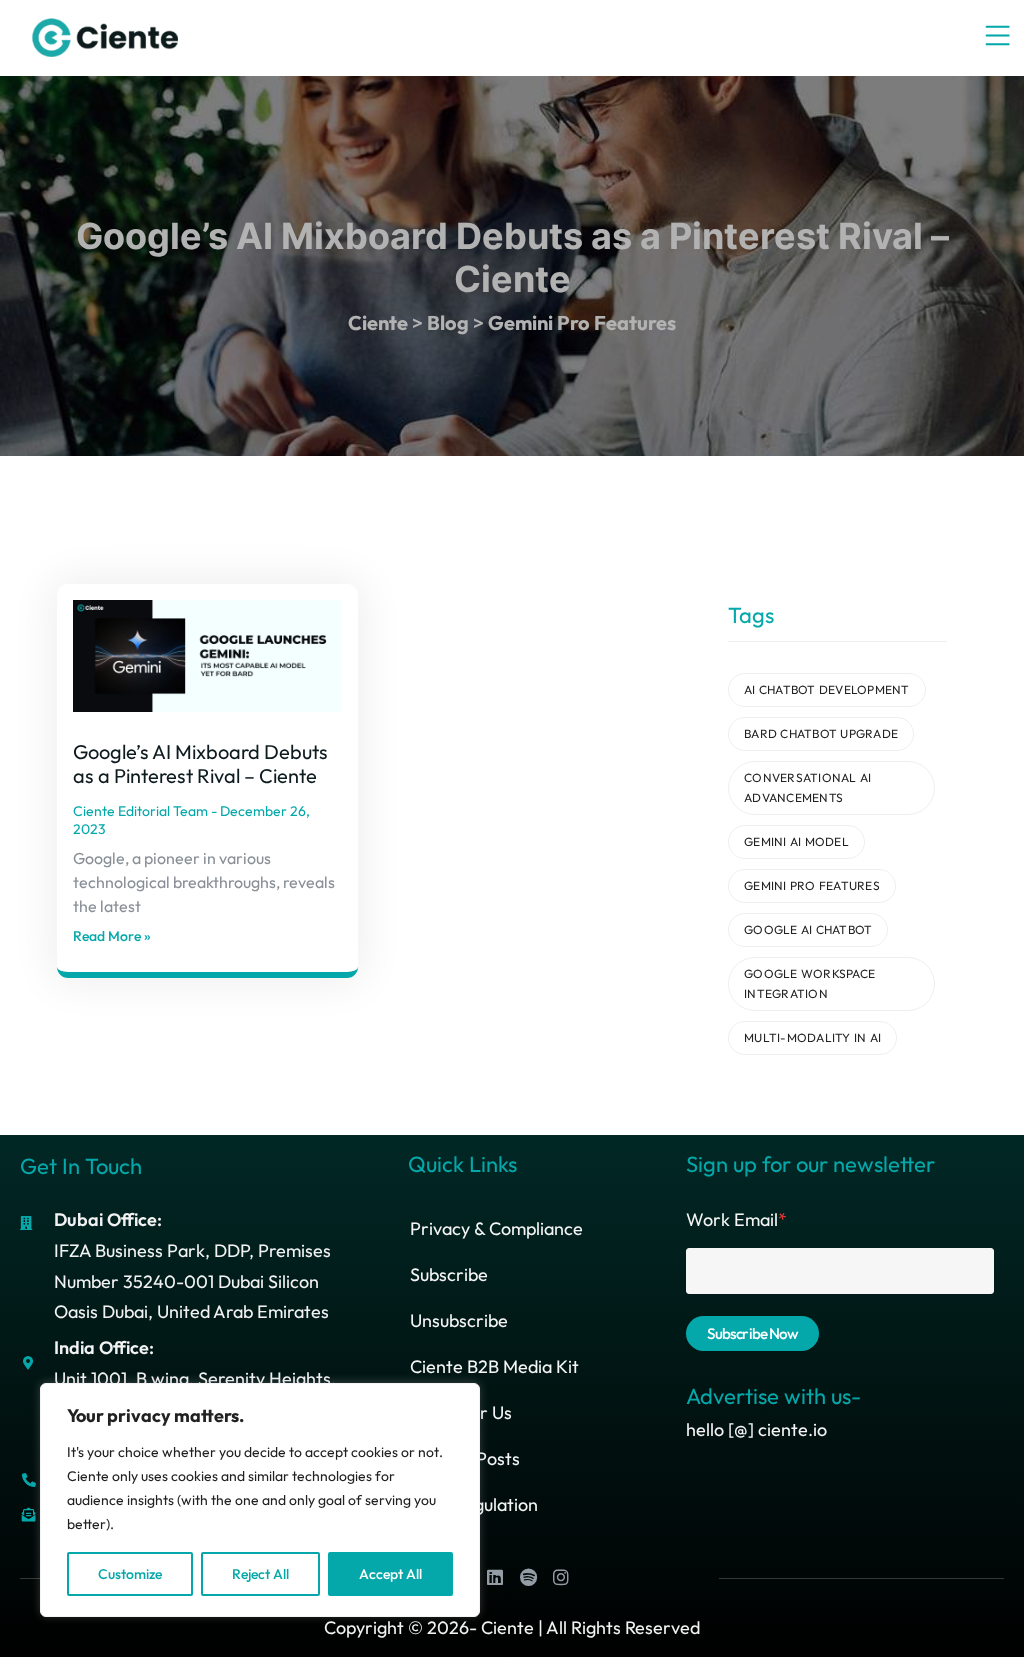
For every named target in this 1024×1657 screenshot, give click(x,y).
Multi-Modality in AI (812, 1037)
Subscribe (449, 1274)
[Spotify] (528, 1577)
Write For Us (461, 1412)
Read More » (112, 936)
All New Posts (465, 1458)
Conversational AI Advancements (807, 787)
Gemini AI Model (796, 841)
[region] (260, 1500)
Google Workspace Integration (809, 983)
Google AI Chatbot (808, 929)
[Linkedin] (495, 1577)
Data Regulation (474, 1504)
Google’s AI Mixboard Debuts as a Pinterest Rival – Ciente (200, 763)
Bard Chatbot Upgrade (821, 733)
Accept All (390, 1574)
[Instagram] (561, 1577)
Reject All (260, 1574)
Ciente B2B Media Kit (494, 1366)
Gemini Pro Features (812, 885)
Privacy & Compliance (496, 1228)
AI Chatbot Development (827, 689)
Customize (130, 1574)
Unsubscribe (459, 1320)
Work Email (736, 1219)
